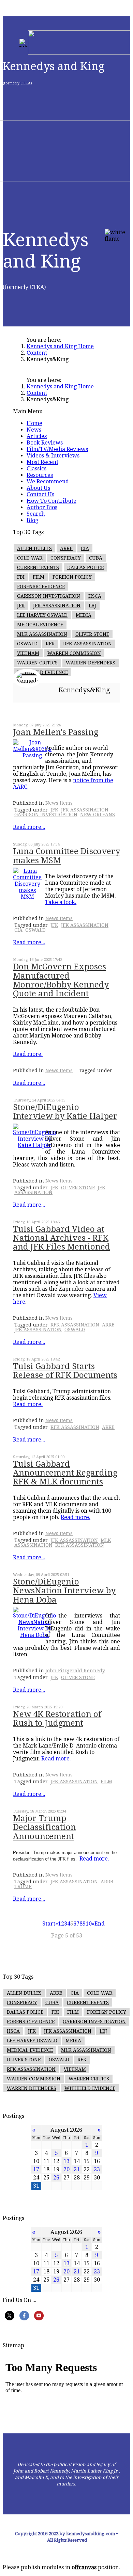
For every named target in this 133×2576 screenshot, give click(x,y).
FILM (39, 577)
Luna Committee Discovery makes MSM (66, 856)
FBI (21, 577)
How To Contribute (51, 501)
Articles (37, 436)
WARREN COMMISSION (74, 653)
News (34, 430)
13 (66, 2161)
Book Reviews (45, 443)
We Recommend (48, 481)
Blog (32, 520)
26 (56, 2178)
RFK (50, 644)
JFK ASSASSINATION (57, 606)
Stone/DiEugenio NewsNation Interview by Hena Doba (64, 1591)
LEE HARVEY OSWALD (42, 615)
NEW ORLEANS (98, 815)
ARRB (66, 548)
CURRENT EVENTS (38, 567)
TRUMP (23, 1886)
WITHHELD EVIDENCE (42, 672)
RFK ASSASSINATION (87, 644)
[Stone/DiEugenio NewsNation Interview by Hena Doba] (34, 1635)
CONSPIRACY (66, 558)
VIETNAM (28, 653)
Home (34, 423)
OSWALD (27, 644)
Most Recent (42, 462)
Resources (40, 475)
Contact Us (40, 494)
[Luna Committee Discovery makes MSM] (27, 897)
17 (36, 2169)
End (100, 1924)
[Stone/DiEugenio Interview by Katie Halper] (34, 1145)
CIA (85, 548)
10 (89, 1924)
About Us (38, 488)
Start (49, 1924)
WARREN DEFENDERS (91, 663)
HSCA (95, 596)
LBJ (92, 606)
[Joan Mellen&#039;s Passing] (32, 755)
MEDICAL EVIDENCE (40, 625)
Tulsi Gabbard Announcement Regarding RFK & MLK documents (65, 1473)
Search (36, 514)
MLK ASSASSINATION (42, 634)
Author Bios (42, 507)
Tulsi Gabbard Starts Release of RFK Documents (65, 1371)
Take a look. (61, 902)
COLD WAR (30, 558)
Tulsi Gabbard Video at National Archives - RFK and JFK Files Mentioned (62, 1238)
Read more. (28, 1054)
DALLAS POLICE (85, 567)
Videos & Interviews (53, 456)
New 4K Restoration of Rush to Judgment (57, 1719)
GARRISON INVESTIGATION (49, 596)
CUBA (96, 558)
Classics (36, 469)
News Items (59, 803)
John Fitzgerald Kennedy (75, 1671)
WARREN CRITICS (37, 663)
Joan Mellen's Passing (56, 732)
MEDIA (84, 615)
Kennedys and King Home (60, 346)
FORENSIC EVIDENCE (41, 586)
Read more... (29, 827)
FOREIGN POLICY (72, 577)
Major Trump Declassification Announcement (45, 1827)
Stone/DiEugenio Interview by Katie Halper (65, 1112)
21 (77, 2169)
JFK (21, 606)
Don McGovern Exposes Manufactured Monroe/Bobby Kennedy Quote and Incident (61, 980)
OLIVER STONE (92, 634)
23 (97, 2169)
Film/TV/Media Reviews (57, 449)
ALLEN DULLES (34, 548)
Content (37, 353)
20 (66, 2169)
